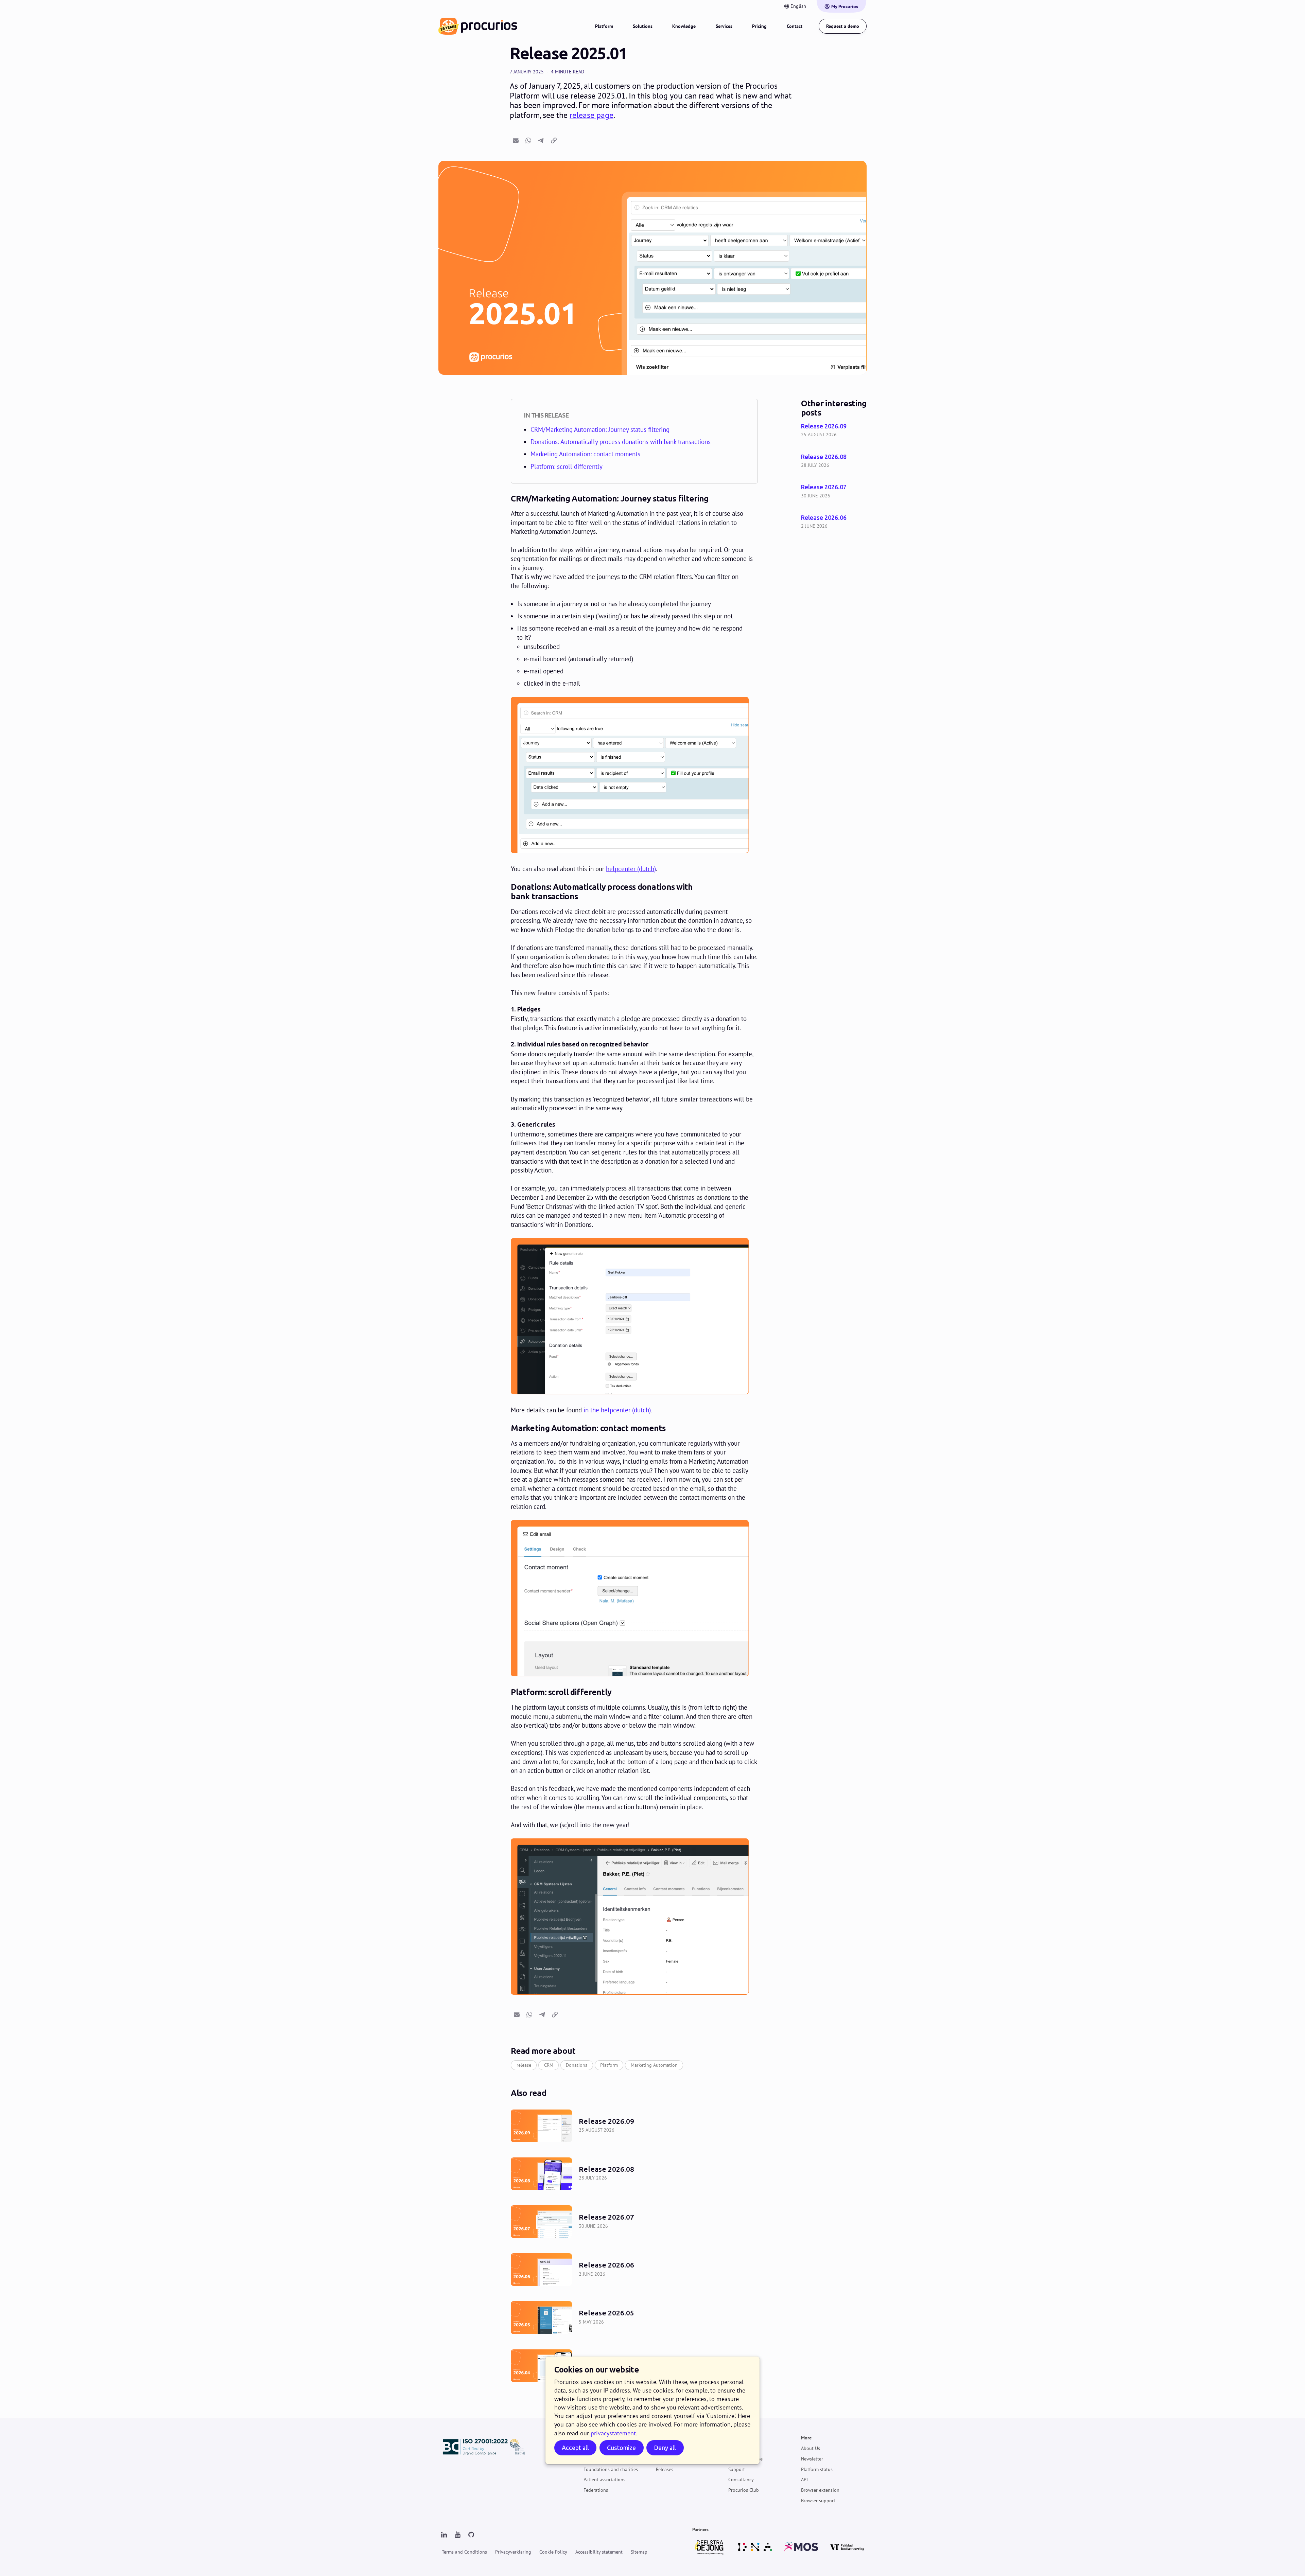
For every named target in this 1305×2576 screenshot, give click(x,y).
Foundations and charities (611, 2469)
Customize (621, 2448)
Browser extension (820, 2490)
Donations (577, 2065)
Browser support (818, 2501)
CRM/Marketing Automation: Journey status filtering (600, 429)
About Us (811, 2448)
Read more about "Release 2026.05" (634, 2318)
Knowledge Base (745, 2459)
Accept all (575, 2448)
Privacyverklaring (513, 2552)
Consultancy (741, 2480)
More (806, 2438)
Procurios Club (744, 2490)
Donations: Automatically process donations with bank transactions (621, 442)
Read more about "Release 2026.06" (834, 522)
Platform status (817, 2469)
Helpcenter (739, 2448)
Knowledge (684, 26)
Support (737, 2438)
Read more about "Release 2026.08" (834, 462)
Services (724, 26)
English (798, 6)
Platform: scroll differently (567, 466)
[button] (516, 140)
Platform (604, 26)
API (804, 2480)
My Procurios (845, 6)
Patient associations (604, 2480)
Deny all (665, 2448)
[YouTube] (457, 2535)
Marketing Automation (654, 2065)
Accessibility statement (599, 2552)
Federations (596, 2490)
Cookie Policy (553, 2552)
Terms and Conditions (464, 2552)
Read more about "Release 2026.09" (834, 431)
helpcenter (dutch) (631, 869)
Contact (795, 26)
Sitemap (639, 2552)
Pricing (759, 26)
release (524, 2065)
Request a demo (843, 26)
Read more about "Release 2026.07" (834, 492)
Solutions (643, 26)
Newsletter (812, 2459)
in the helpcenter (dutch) (617, 1410)
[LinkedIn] (444, 2535)
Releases (665, 2469)
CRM (549, 2065)
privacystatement (613, 2433)
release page (591, 115)
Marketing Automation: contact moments (585, 454)
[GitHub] (471, 2535)
